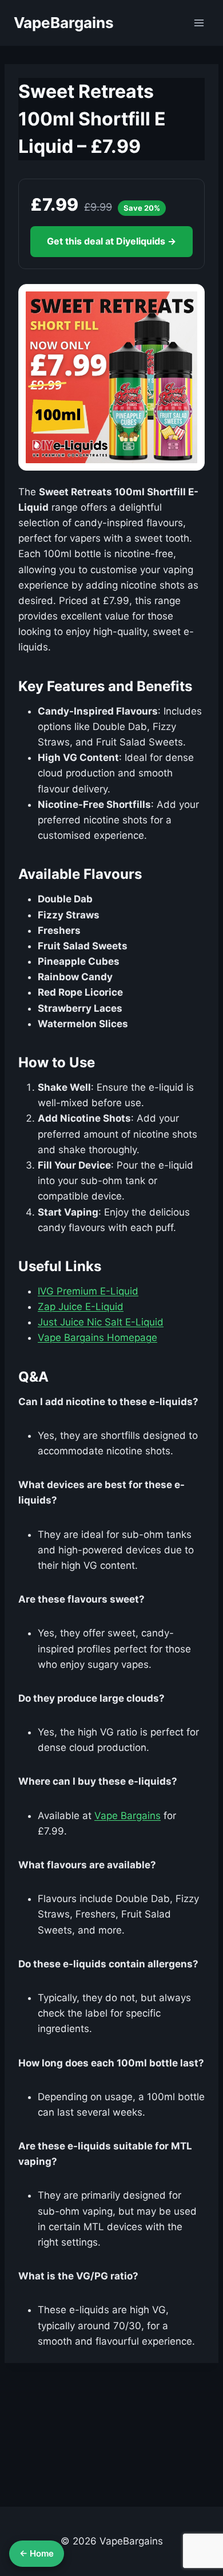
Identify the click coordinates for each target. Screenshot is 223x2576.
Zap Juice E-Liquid (81, 1307)
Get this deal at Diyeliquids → (111, 241)
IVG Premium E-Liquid (88, 1291)
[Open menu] (199, 23)
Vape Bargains (128, 1816)
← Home (37, 2553)
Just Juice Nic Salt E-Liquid (101, 1322)
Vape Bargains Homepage (97, 1338)
